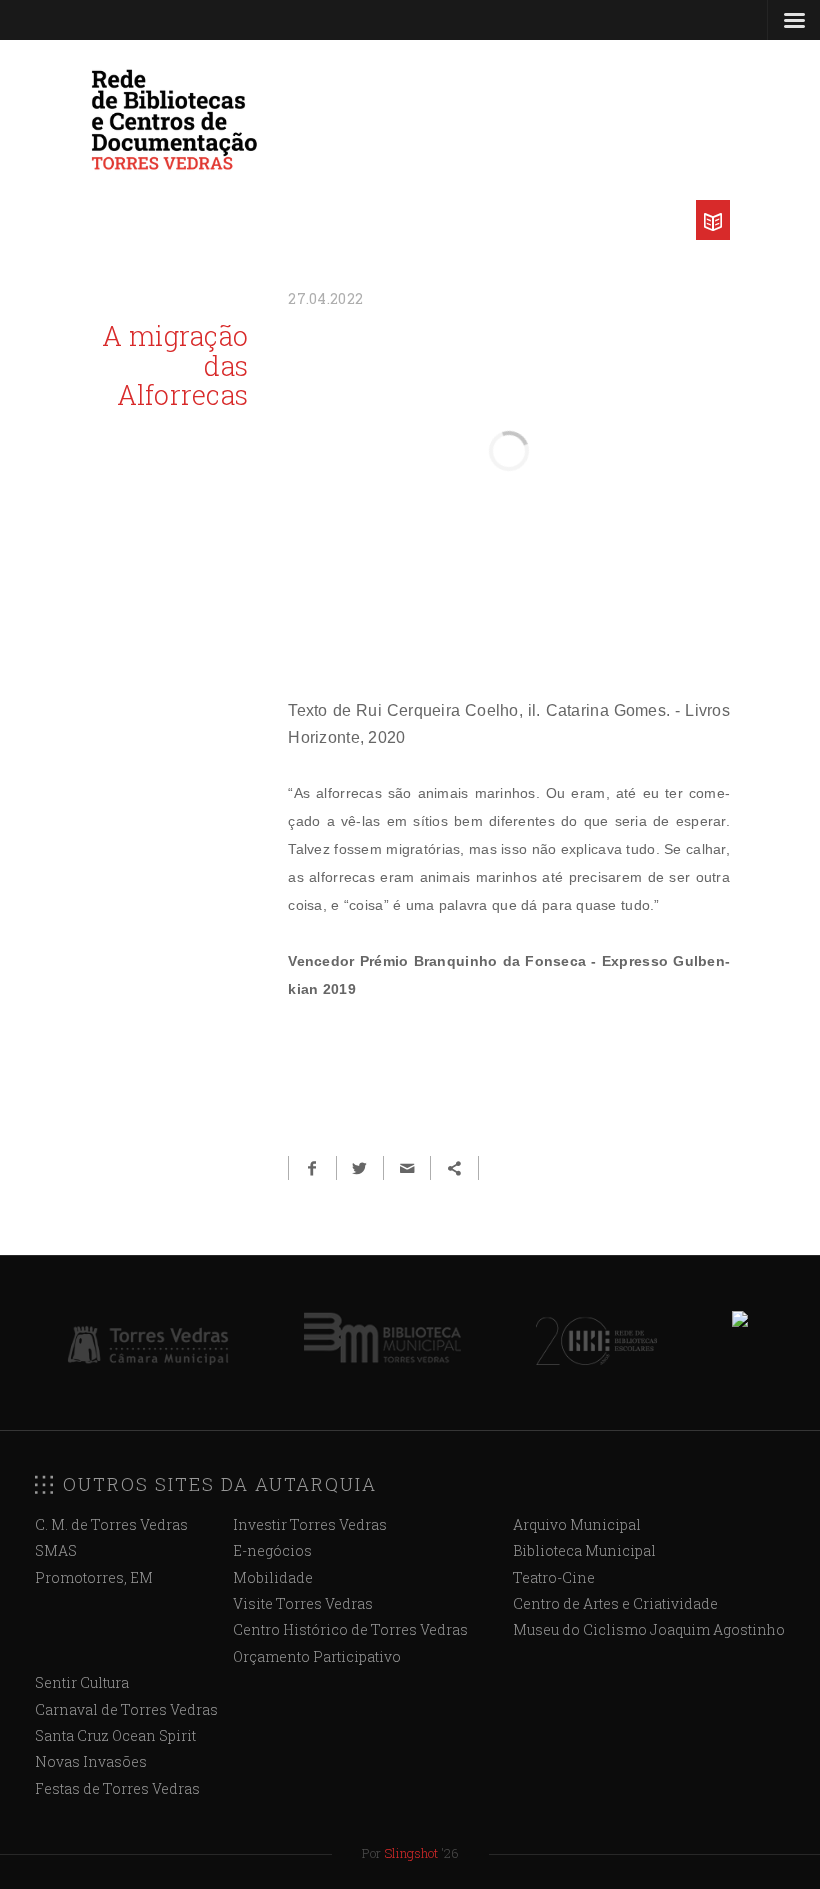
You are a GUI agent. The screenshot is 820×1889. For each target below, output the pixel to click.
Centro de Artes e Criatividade (615, 1603)
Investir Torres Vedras (310, 1524)
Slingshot (411, 1853)
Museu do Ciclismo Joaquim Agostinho (649, 1629)
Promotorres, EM (94, 1577)
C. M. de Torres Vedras (111, 1524)
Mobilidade (273, 1577)
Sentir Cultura (82, 1682)
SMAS (56, 1550)
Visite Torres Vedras (303, 1603)
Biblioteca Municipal (584, 1550)
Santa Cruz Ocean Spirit (115, 1735)
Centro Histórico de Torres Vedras (350, 1629)
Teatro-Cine (554, 1577)
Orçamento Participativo (317, 1656)
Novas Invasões (91, 1761)
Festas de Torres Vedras (117, 1788)
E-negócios (272, 1550)
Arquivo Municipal (577, 1524)
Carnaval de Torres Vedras (126, 1709)
